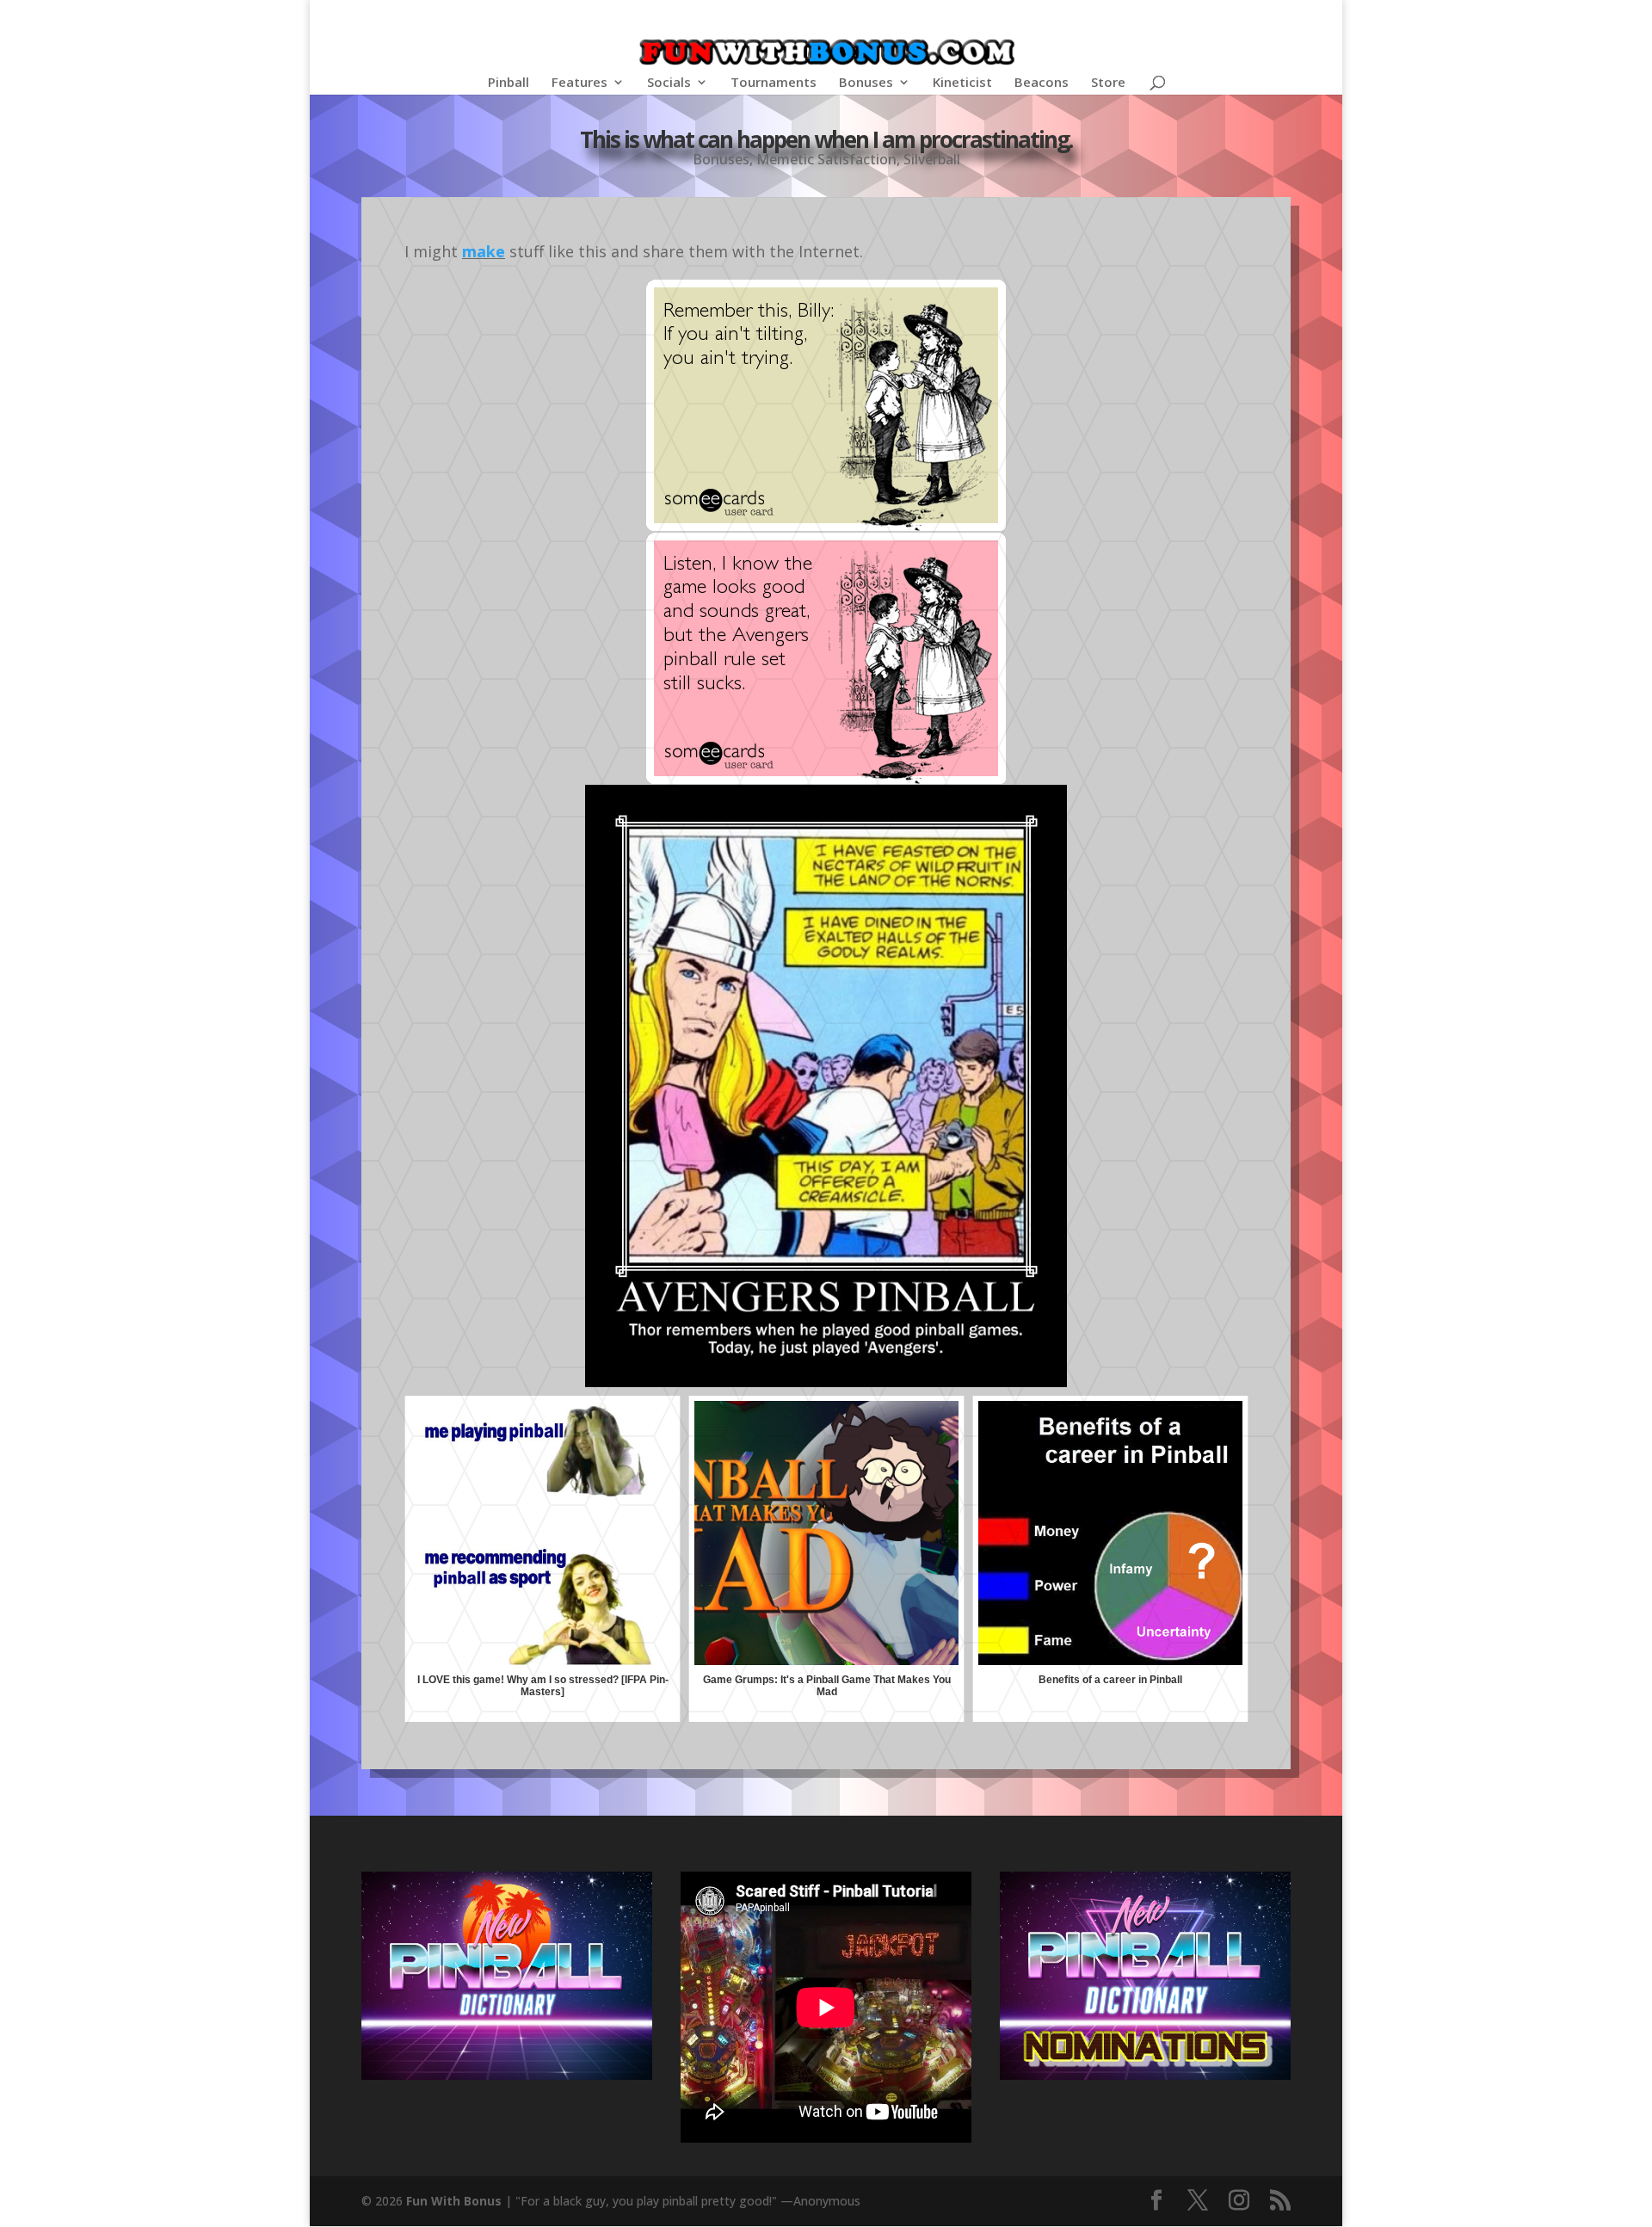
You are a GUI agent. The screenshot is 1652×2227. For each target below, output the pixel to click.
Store (1108, 83)
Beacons (1042, 83)
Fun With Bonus (454, 2201)
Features (579, 83)
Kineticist (962, 83)
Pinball (509, 83)
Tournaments (774, 83)
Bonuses (866, 83)
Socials (669, 83)
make (484, 251)
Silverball (932, 159)
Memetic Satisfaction (826, 159)
